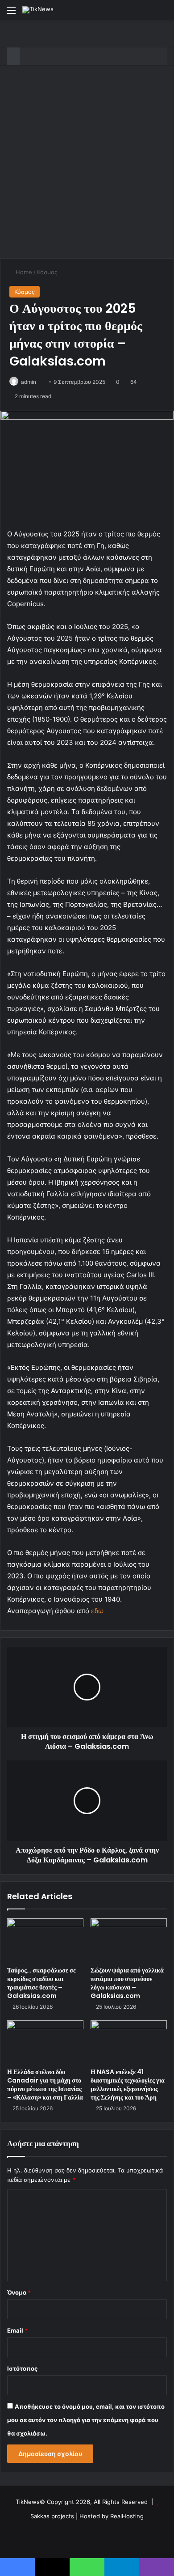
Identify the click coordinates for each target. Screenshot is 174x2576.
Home (23, 272)
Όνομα (19, 2292)
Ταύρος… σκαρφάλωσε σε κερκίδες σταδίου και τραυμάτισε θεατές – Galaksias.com (41, 1983)
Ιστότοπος (22, 2368)
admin (29, 382)
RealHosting (127, 2516)
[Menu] (11, 13)
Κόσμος (47, 272)
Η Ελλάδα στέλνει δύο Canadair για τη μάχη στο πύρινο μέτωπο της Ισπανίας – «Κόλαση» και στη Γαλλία (45, 2085)
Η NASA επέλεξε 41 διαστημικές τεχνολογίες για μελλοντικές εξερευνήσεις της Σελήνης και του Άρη (128, 2085)
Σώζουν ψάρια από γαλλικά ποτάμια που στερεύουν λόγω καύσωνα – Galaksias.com (127, 1983)
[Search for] (163, 13)
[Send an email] (39, 382)
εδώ (97, 1611)
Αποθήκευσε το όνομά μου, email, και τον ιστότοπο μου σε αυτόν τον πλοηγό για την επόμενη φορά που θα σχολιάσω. (86, 2420)
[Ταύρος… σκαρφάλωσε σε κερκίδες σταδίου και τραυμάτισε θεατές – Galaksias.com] (45, 1940)
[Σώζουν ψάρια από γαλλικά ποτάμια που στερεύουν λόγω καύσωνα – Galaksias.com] (129, 1940)
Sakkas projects (52, 2516)
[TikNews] (38, 10)
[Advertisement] (87, 166)
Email (17, 2330)
